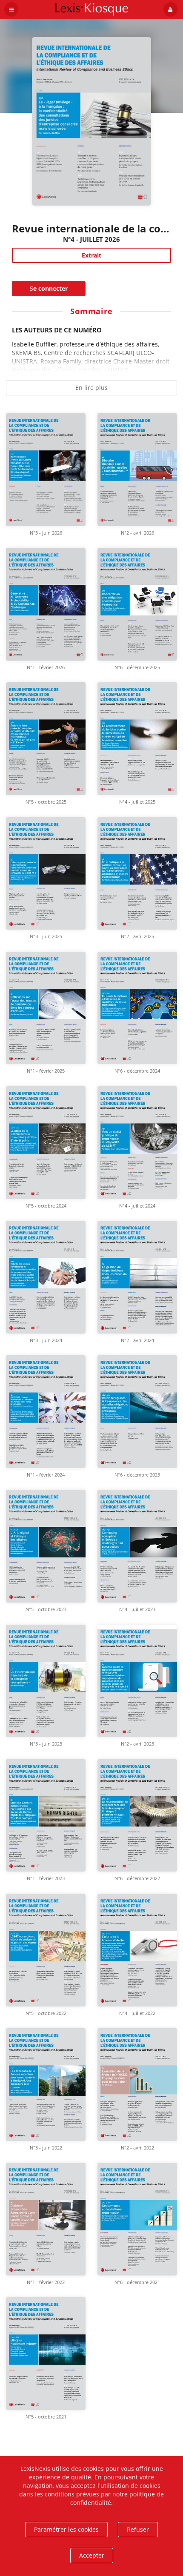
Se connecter (49, 288)
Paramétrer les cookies (66, 2529)
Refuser (138, 2529)
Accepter (92, 2555)
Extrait (91, 255)
